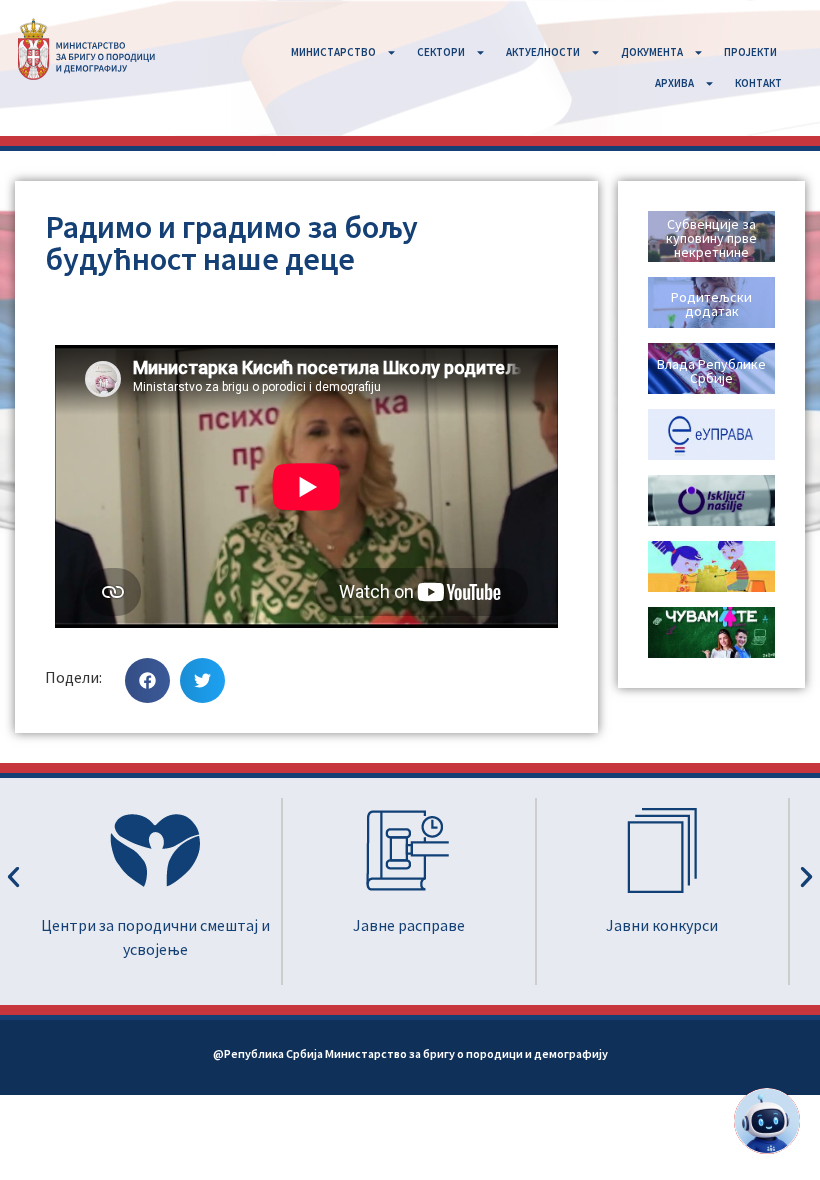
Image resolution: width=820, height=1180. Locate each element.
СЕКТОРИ (441, 52)
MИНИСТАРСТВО (333, 52)
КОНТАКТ (758, 83)
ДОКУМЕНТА (652, 52)
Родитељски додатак (711, 304)
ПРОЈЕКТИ (750, 52)
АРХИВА (674, 83)
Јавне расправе (236, 925)
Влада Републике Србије (711, 371)
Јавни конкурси (489, 925)
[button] (147, 680)
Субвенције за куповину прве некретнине (711, 238)
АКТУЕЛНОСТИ (543, 52)
